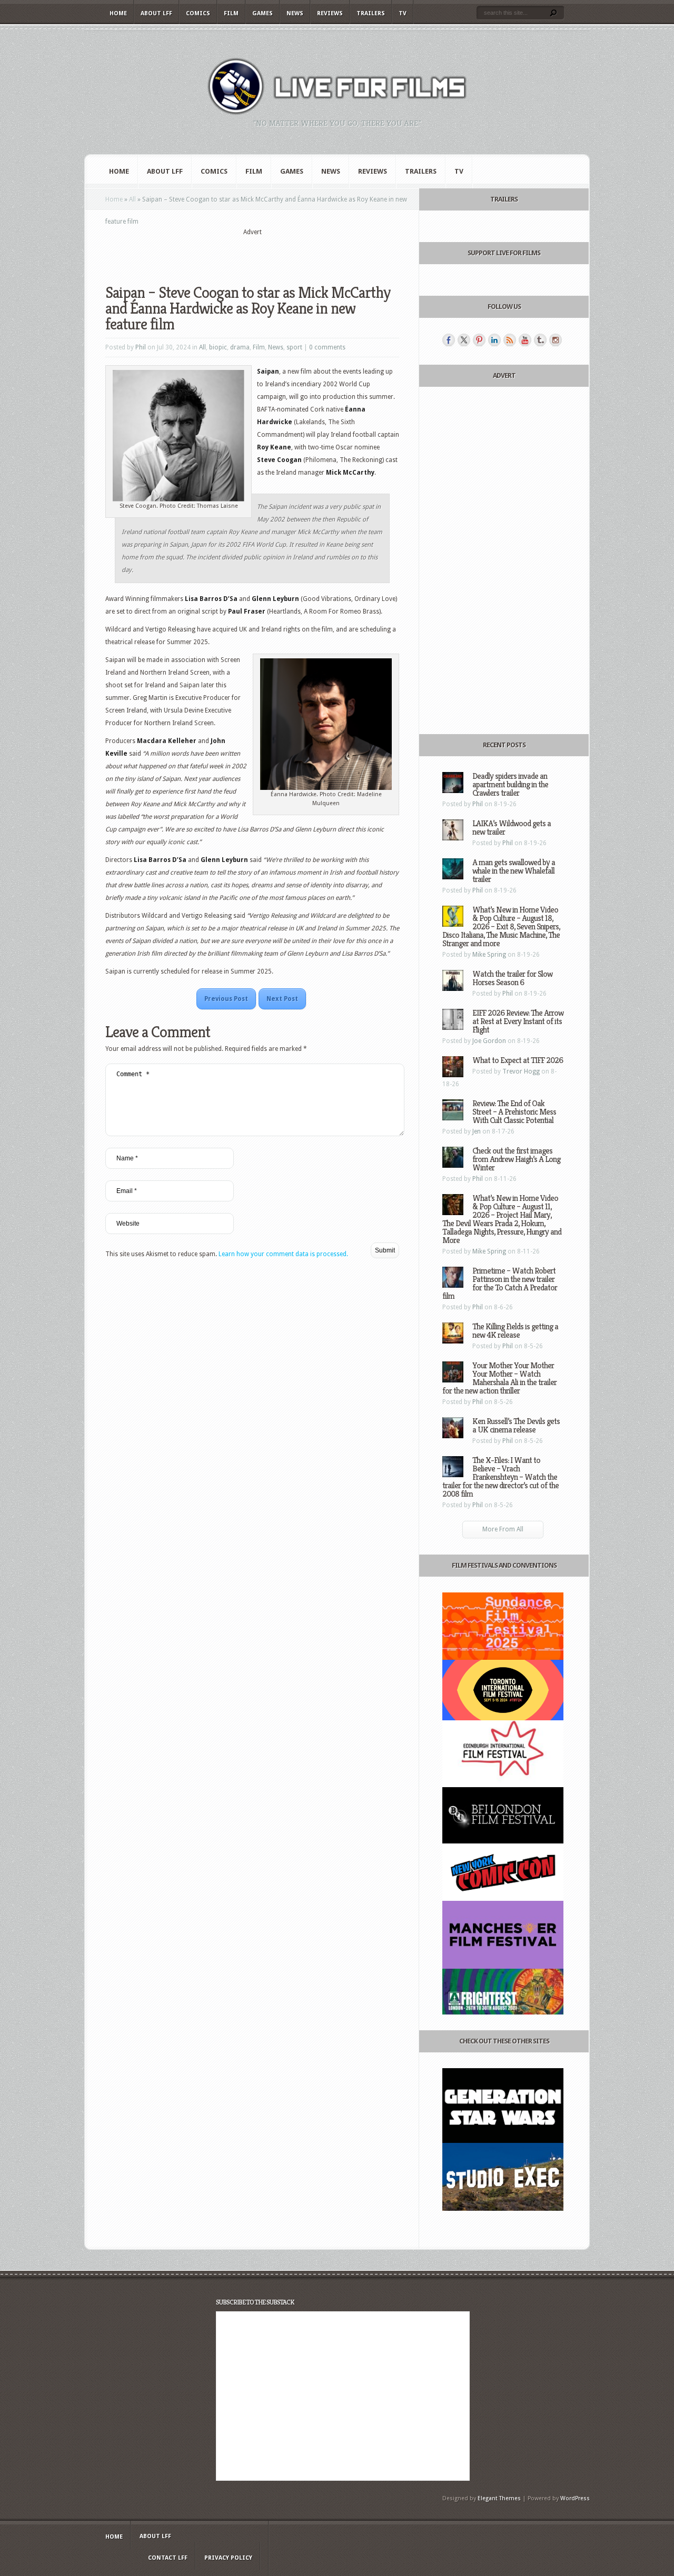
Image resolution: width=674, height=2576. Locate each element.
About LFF (156, 13)
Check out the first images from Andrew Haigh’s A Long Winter (516, 1159)
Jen (477, 1131)
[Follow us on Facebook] (449, 340)
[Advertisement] (252, 253)
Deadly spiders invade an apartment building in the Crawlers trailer (510, 784)
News (295, 13)
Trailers (371, 13)
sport (294, 347)
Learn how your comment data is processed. (283, 1254)
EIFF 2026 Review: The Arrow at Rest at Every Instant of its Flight (518, 1021)
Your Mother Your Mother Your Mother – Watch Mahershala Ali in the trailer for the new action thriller (499, 1378)
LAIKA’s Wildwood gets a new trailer (512, 828)
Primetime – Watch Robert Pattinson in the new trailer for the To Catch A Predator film (500, 1283)
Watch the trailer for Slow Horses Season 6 (512, 978)
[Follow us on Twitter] (464, 340)
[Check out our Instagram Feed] (556, 340)
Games (262, 13)
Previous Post (226, 999)
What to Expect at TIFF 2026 (518, 1060)
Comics (198, 13)
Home (118, 13)
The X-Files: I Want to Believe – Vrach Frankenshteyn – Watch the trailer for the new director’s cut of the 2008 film (500, 1477)
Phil (141, 347)
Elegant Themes (499, 2498)
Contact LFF (168, 2558)
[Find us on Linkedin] (494, 340)
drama (240, 347)
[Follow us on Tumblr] (540, 340)
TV (403, 13)
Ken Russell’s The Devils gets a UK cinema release (516, 1425)
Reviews (330, 13)
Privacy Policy (228, 2558)
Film (231, 13)
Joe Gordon (489, 1041)
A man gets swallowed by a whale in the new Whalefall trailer (514, 871)
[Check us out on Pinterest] (479, 340)
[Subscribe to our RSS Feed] (510, 340)
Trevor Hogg (521, 1071)
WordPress (575, 2498)
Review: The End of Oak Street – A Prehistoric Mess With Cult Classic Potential (514, 1112)
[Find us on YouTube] (525, 340)
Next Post (282, 999)
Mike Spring (489, 955)
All (132, 199)
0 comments (327, 347)
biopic (218, 347)
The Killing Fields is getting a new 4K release (515, 1331)
